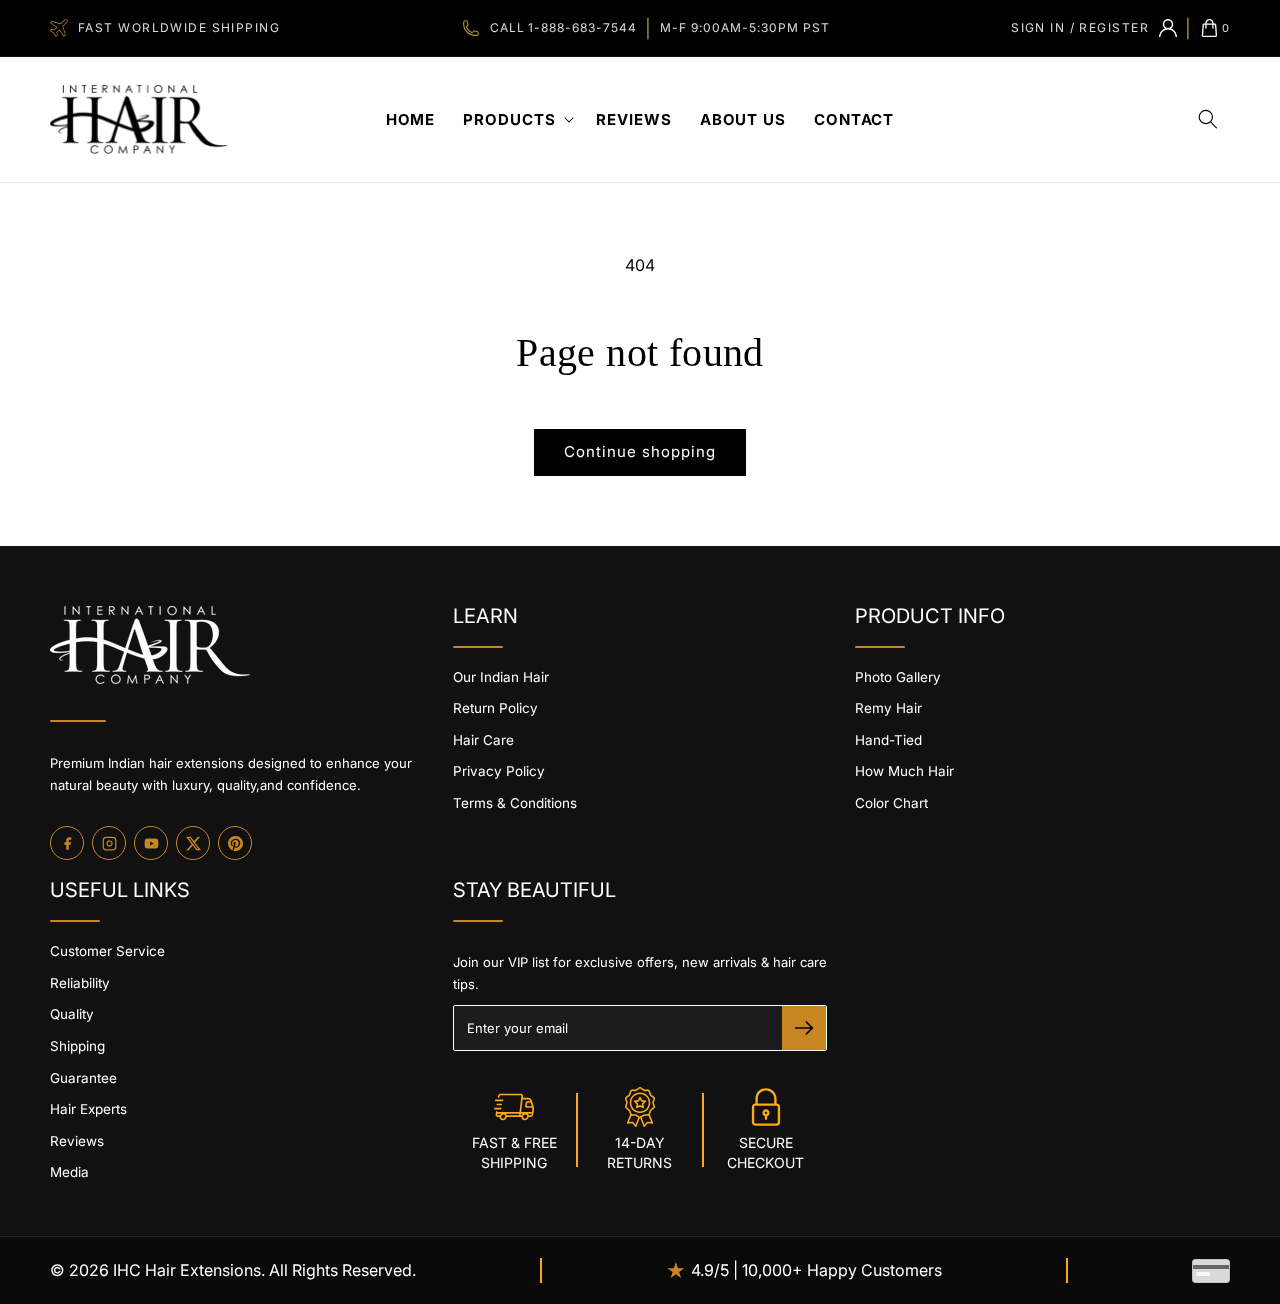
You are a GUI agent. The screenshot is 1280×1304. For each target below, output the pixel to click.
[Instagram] (109, 843)
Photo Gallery (898, 677)
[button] (515, 120)
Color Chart (891, 803)
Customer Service (107, 951)
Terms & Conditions (515, 803)
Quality (72, 1014)
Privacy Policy (499, 771)
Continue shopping (640, 451)
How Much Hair (904, 771)
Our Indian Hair (501, 677)
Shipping (77, 1046)
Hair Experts (88, 1109)
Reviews (77, 1141)
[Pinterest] (235, 843)
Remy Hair (888, 708)
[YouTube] (151, 843)
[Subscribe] (804, 1028)
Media (69, 1172)
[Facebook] (67, 843)
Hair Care (483, 740)
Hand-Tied (888, 740)
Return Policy (495, 708)
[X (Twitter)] (193, 843)
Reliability (80, 983)
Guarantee (83, 1078)
